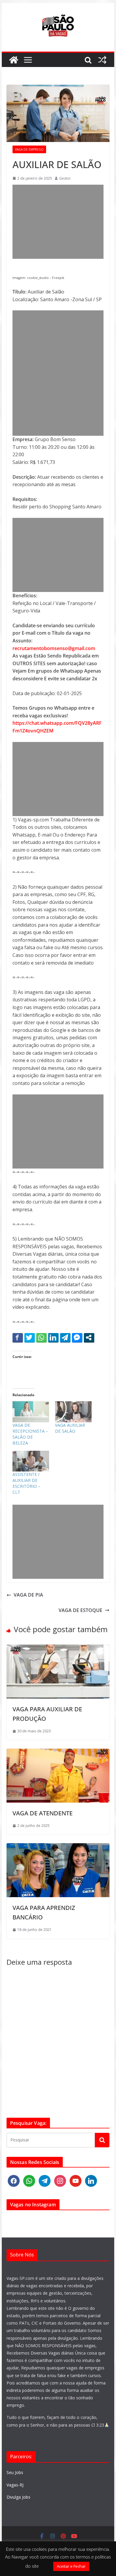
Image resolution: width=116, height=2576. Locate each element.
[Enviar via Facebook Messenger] (77, 1338)
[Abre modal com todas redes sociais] (89, 1338)
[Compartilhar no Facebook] (18, 1338)
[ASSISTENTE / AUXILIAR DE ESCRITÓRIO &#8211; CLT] (31, 1461)
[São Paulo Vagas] (14, 60)
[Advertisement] (58, 222)
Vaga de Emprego (29, 149)
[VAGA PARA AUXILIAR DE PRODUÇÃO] (58, 1648)
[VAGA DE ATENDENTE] (58, 1752)
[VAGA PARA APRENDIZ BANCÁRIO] (58, 1847)
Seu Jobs (15, 2472)
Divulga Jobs (18, 2497)
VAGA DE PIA (28, 1595)
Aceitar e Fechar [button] (71, 2566)
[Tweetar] (30, 1338)
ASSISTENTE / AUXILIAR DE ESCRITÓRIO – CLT (26, 1483)
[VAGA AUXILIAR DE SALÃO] (73, 1412)
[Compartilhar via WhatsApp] (41, 1338)
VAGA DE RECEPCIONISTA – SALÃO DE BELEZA (30, 1434)
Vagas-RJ (15, 2485)
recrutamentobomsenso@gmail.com (54, 648)
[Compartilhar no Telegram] (65, 1338)
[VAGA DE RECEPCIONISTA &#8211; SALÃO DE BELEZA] (31, 1412)
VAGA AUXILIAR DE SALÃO (70, 1428)
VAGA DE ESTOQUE (80, 1610)
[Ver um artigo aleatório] (102, 60)
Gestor (65, 178)
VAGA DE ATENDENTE (43, 1813)
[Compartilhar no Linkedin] (53, 1338)
